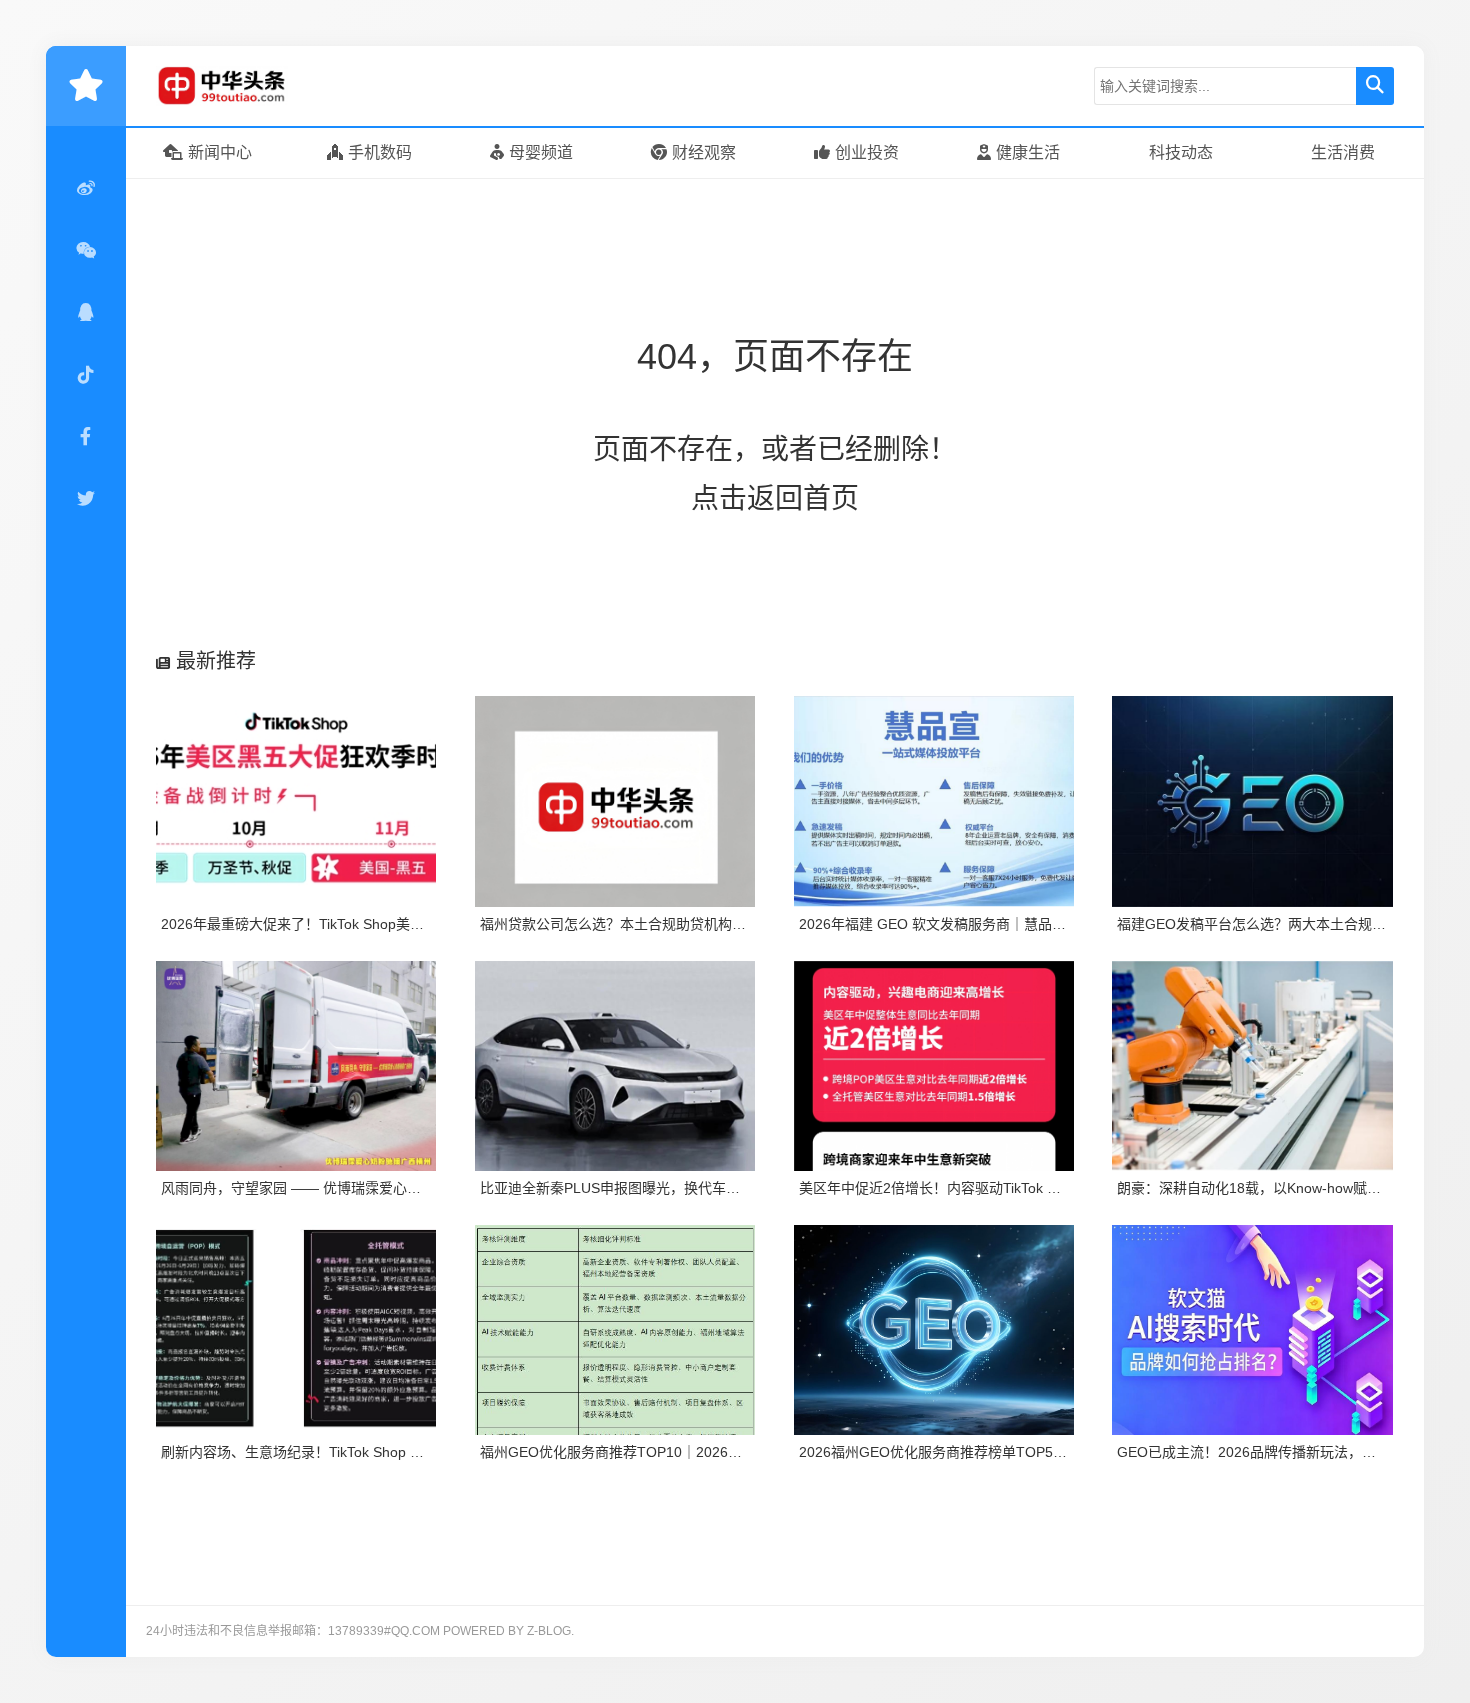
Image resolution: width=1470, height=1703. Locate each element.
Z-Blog (549, 1631)
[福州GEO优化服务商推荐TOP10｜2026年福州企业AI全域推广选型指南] (615, 1330)
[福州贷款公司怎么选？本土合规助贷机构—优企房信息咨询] (615, 801)
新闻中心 (220, 152)
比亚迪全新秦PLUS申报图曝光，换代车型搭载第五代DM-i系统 (674, 1188)
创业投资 (867, 152)
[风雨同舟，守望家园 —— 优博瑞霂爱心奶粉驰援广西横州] (296, 1066)
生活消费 (1343, 152)
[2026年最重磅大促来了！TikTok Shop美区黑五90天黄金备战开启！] (296, 801)
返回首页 (803, 498)
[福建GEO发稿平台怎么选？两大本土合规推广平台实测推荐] (1252, 801)
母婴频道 (541, 152)
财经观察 (704, 152)
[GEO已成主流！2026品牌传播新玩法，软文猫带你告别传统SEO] (1252, 1330)
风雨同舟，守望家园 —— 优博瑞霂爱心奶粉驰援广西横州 (340, 1188)
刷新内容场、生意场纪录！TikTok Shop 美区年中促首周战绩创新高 (369, 1452)
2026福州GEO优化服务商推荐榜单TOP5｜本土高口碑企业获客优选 (1010, 1452)
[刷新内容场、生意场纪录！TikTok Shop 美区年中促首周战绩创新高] (296, 1330)
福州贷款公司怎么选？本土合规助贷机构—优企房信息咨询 (662, 924)
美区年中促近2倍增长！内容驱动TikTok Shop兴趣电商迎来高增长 (1002, 1188)
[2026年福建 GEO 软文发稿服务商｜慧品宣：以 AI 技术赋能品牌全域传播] (934, 801)
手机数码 (380, 152)
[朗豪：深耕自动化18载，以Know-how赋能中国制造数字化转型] (1252, 1066)
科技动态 (1181, 152)
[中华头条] (251, 86)
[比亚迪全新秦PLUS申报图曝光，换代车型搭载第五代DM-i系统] (615, 1066)
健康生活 (1028, 152)
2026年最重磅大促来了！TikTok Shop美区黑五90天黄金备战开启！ (370, 924)
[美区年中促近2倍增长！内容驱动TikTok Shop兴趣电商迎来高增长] (934, 1066)
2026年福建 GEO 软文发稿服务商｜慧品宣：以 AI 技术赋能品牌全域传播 (1027, 924)
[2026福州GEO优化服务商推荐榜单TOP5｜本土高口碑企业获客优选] (934, 1330)
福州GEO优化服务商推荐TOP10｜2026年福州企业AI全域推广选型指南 (701, 1452)
